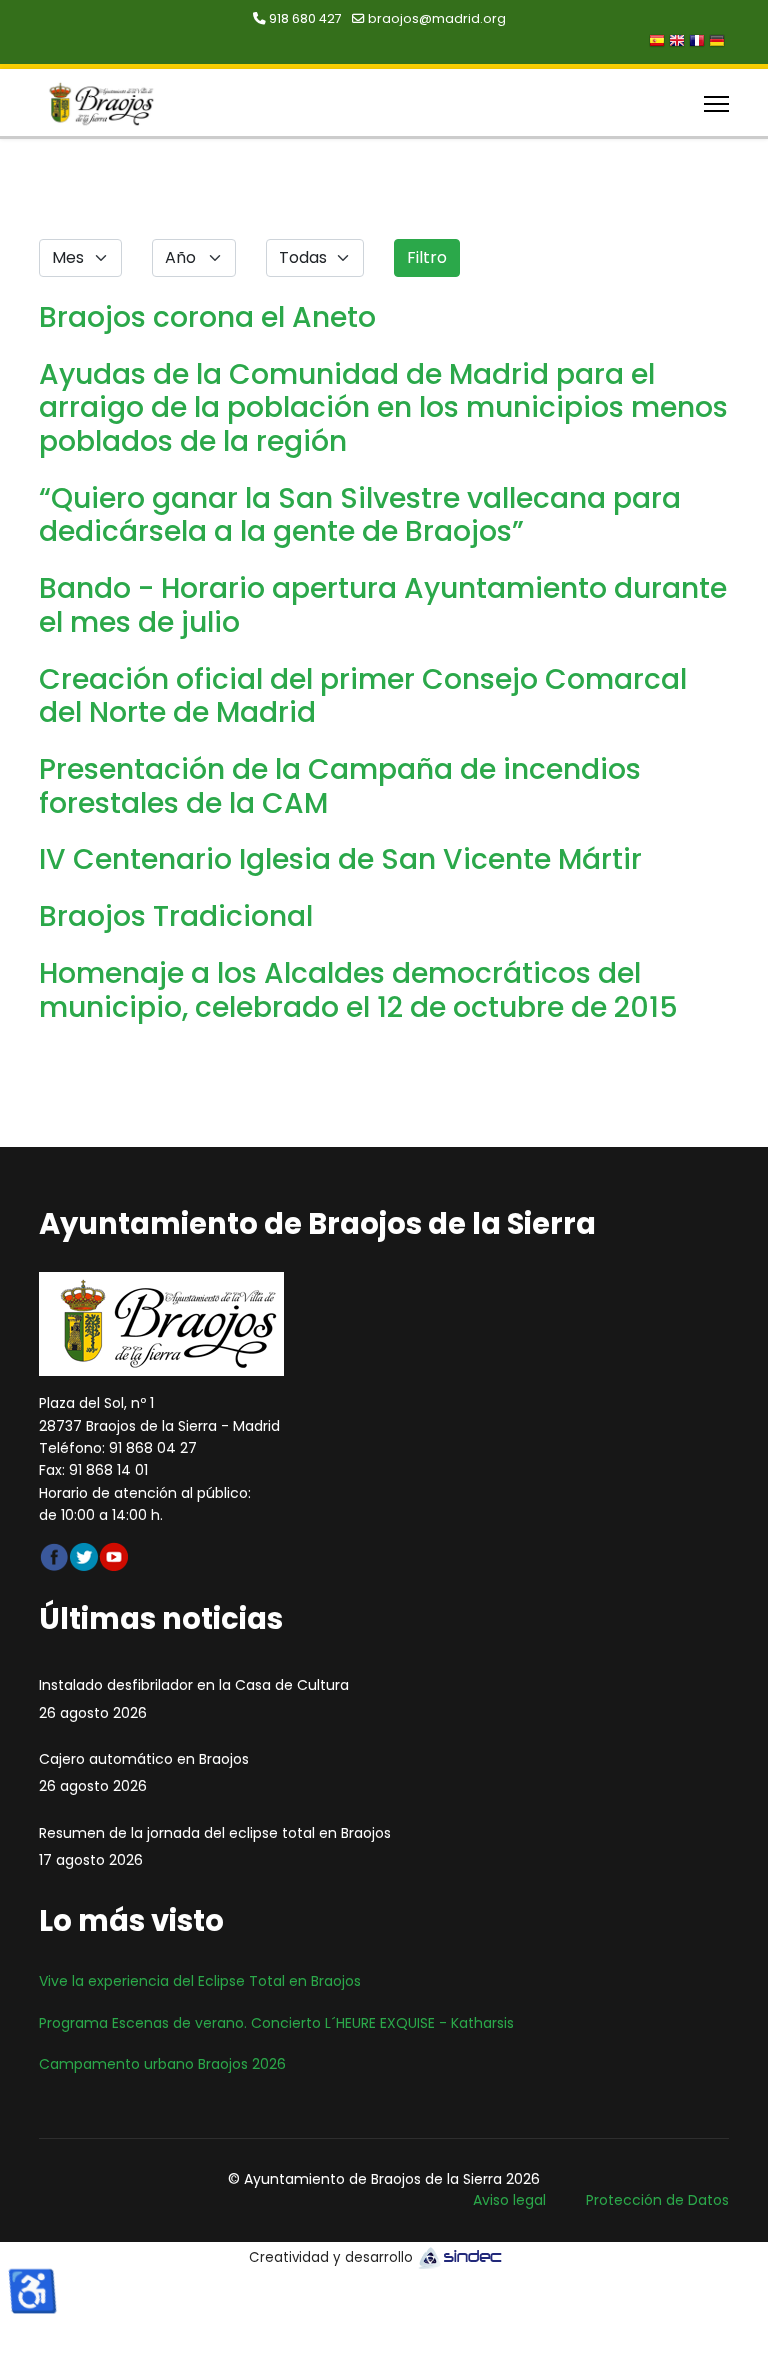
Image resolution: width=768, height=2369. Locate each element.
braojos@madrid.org (437, 18)
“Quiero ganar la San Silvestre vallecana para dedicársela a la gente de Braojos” (360, 515)
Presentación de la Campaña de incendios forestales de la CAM (340, 786)
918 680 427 (305, 18)
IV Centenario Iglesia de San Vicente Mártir (340, 859)
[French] (699, 43)
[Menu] (716, 104)
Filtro (427, 257)
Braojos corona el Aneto (207, 317)
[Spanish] (659, 43)
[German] (719, 43)
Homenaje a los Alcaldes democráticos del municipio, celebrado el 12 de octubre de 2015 (358, 990)
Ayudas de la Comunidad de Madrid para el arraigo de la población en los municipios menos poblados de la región (383, 407)
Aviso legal (509, 2200)
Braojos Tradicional (176, 916)
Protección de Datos (657, 2200)
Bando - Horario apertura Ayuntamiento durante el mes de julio (383, 605)
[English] (679, 43)
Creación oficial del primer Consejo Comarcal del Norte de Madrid (363, 696)
